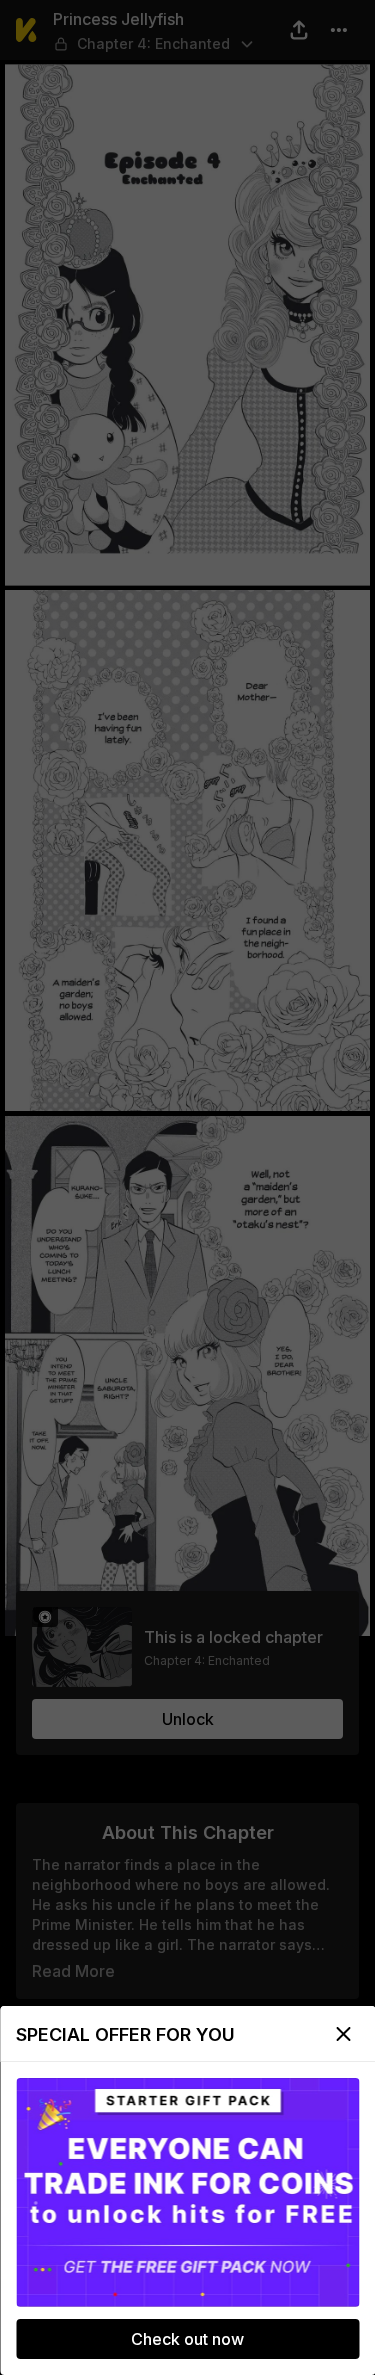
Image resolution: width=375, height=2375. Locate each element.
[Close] (343, 2034)
